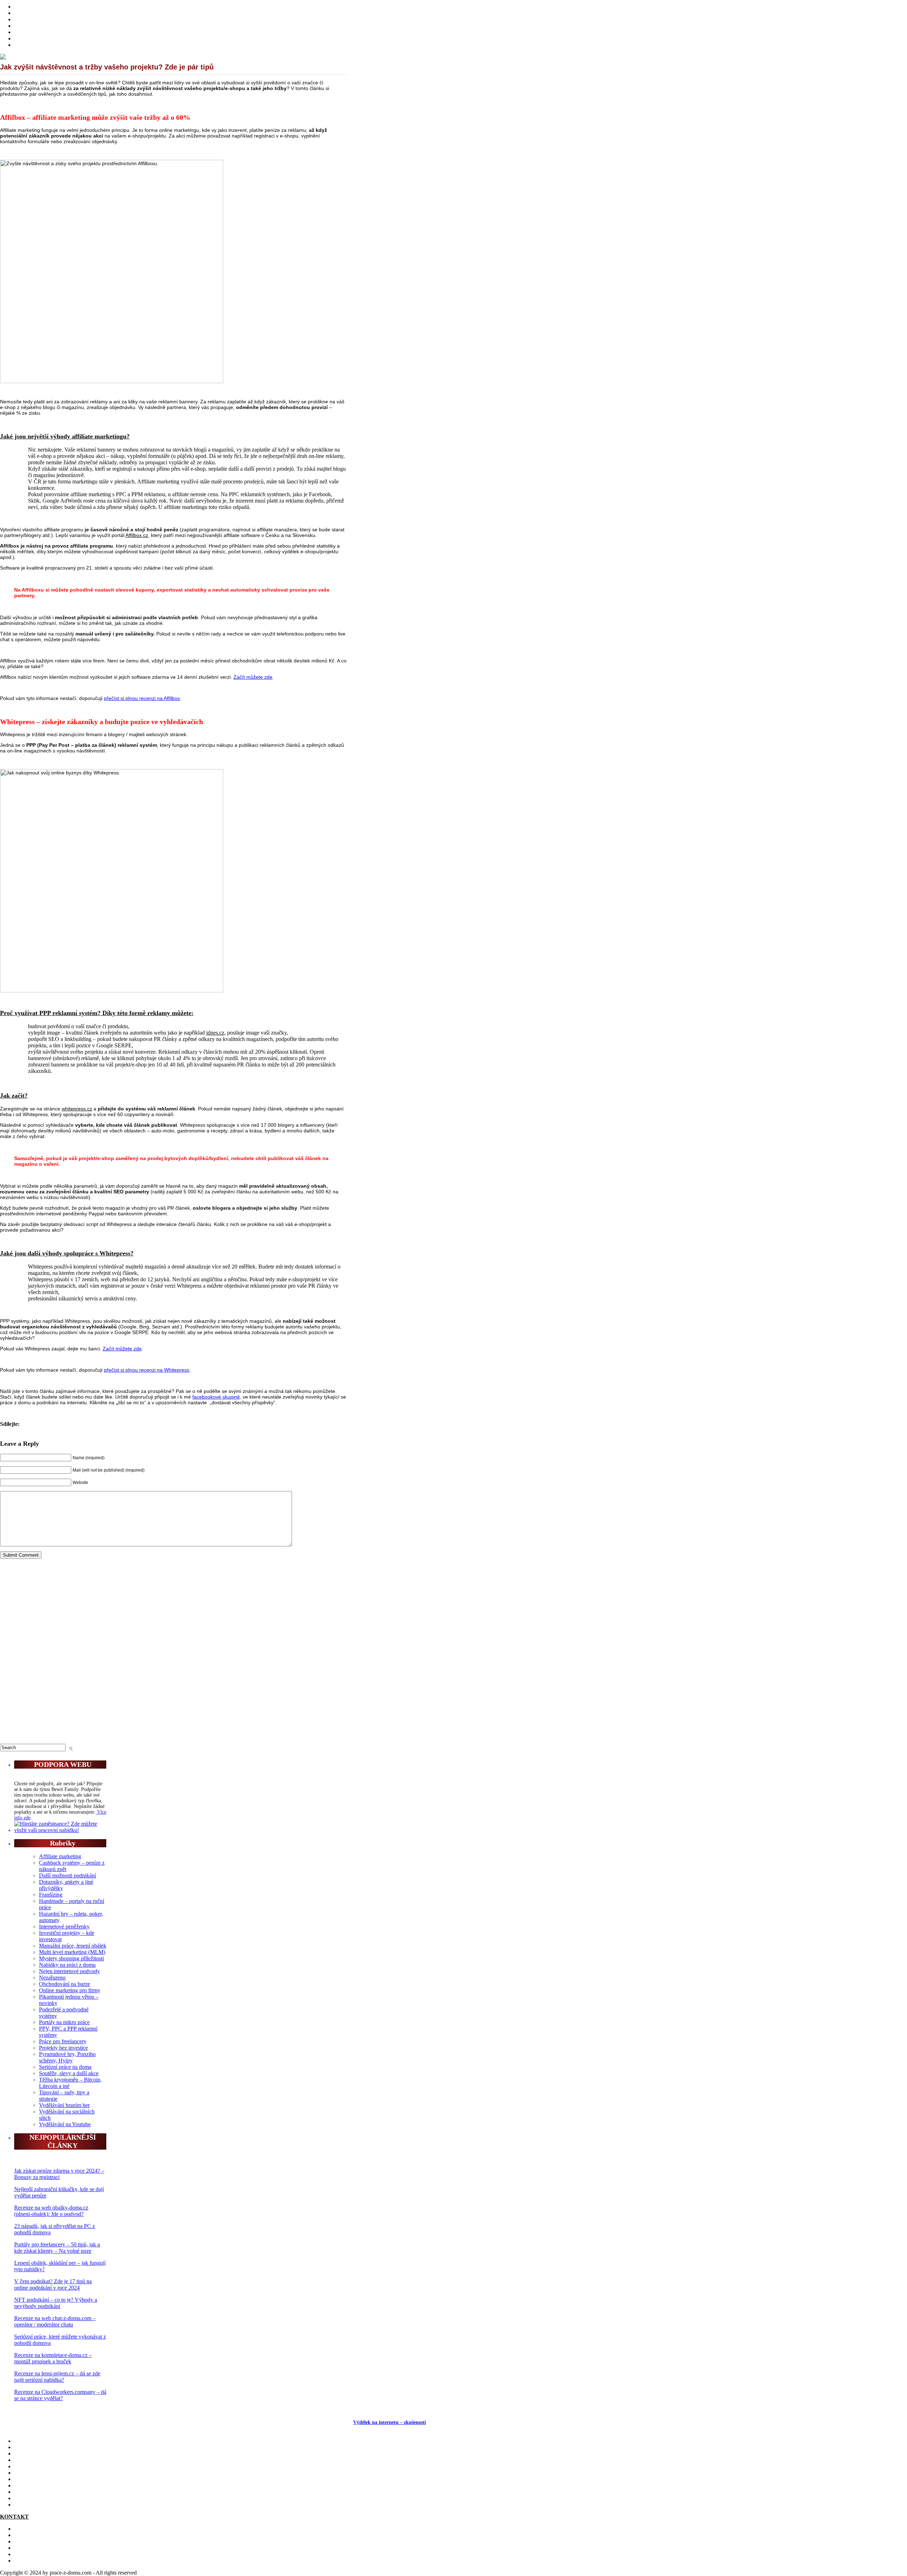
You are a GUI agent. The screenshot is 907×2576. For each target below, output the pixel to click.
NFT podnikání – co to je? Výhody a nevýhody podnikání (56, 2303)
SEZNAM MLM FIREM (43, 2498)
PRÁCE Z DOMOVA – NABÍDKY (56, 38)
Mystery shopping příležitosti (71, 1958)
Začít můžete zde (253, 677)
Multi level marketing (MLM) (72, 1952)
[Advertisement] (173, 1654)
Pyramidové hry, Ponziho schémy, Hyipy (67, 2057)
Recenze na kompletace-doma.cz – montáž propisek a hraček (53, 2358)
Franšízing (51, 1895)
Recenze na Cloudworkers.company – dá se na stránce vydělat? (60, 2395)
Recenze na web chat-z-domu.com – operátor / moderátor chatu (55, 2321)
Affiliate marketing (60, 1856)
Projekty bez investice (63, 2048)
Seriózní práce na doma (65, 2067)
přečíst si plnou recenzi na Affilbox (142, 698)
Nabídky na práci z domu (67, 1965)
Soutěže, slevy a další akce (69, 2073)
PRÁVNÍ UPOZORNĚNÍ (44, 2561)
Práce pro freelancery (63, 2041)
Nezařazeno (52, 1978)
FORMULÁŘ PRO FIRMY (46, 2548)
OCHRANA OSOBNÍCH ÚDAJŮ (54, 2554)
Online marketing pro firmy (70, 1990)
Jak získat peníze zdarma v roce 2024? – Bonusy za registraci (59, 2174)
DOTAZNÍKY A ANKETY (46, 32)
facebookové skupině (216, 1397)
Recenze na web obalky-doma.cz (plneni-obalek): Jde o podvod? (51, 2211)
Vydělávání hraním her (64, 2105)
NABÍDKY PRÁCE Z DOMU (50, 2473)
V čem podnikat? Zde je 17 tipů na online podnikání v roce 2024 (53, 2284)
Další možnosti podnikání (67, 1875)
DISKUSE (26, 2479)
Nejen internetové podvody (69, 1971)
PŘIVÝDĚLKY (33, 19)
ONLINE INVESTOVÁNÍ (45, 26)
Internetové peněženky (64, 1927)
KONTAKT (28, 2529)
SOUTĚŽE (27, 2492)
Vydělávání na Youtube (65, 2124)
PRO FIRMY (30, 2485)
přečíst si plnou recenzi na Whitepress (147, 1370)
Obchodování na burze (64, 1984)
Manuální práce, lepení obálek (73, 1946)
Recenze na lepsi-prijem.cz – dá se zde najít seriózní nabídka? (57, 2377)
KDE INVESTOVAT (39, 2447)
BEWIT (23, 45)
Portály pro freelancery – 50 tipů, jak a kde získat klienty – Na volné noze (57, 2248)
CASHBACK (30, 2454)
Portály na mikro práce (64, 2022)
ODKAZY (27, 2535)
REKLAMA (29, 2541)
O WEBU (26, 2505)
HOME (23, 7)
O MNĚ (23, 13)
